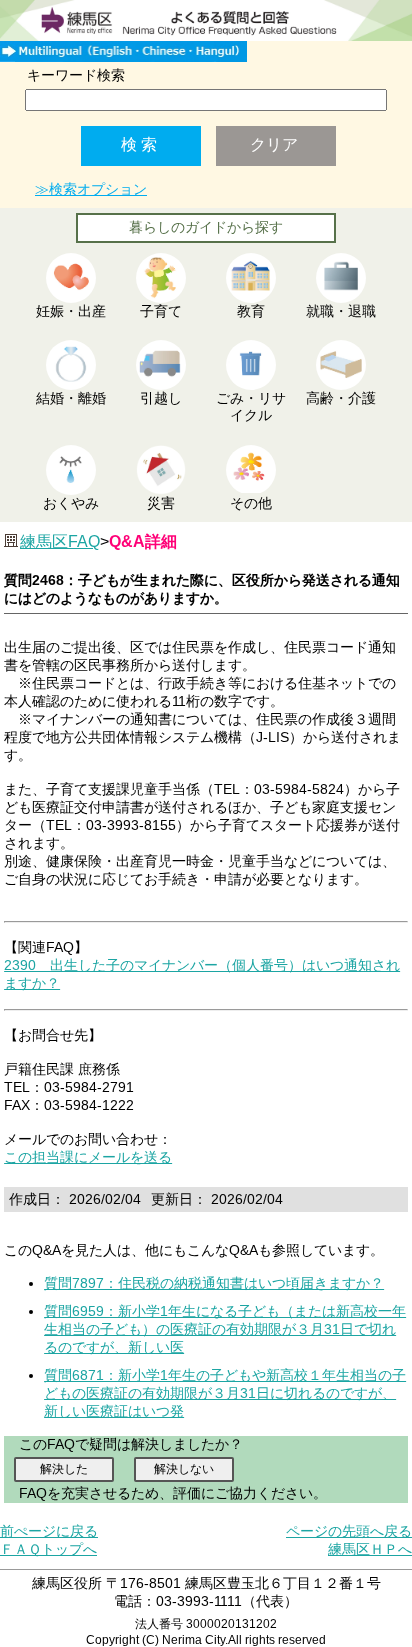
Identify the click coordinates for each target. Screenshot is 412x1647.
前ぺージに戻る (49, 1531)
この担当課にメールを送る (88, 1157)
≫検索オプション (91, 189)
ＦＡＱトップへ (48, 1549)
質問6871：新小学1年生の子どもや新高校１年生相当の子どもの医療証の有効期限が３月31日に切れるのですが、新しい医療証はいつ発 (225, 1393)
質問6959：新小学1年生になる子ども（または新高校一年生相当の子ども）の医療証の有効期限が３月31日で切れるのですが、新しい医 (225, 1329)
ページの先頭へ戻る (349, 1531)
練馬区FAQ (60, 541)
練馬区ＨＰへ (370, 1549)
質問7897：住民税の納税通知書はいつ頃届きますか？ (214, 1283)
